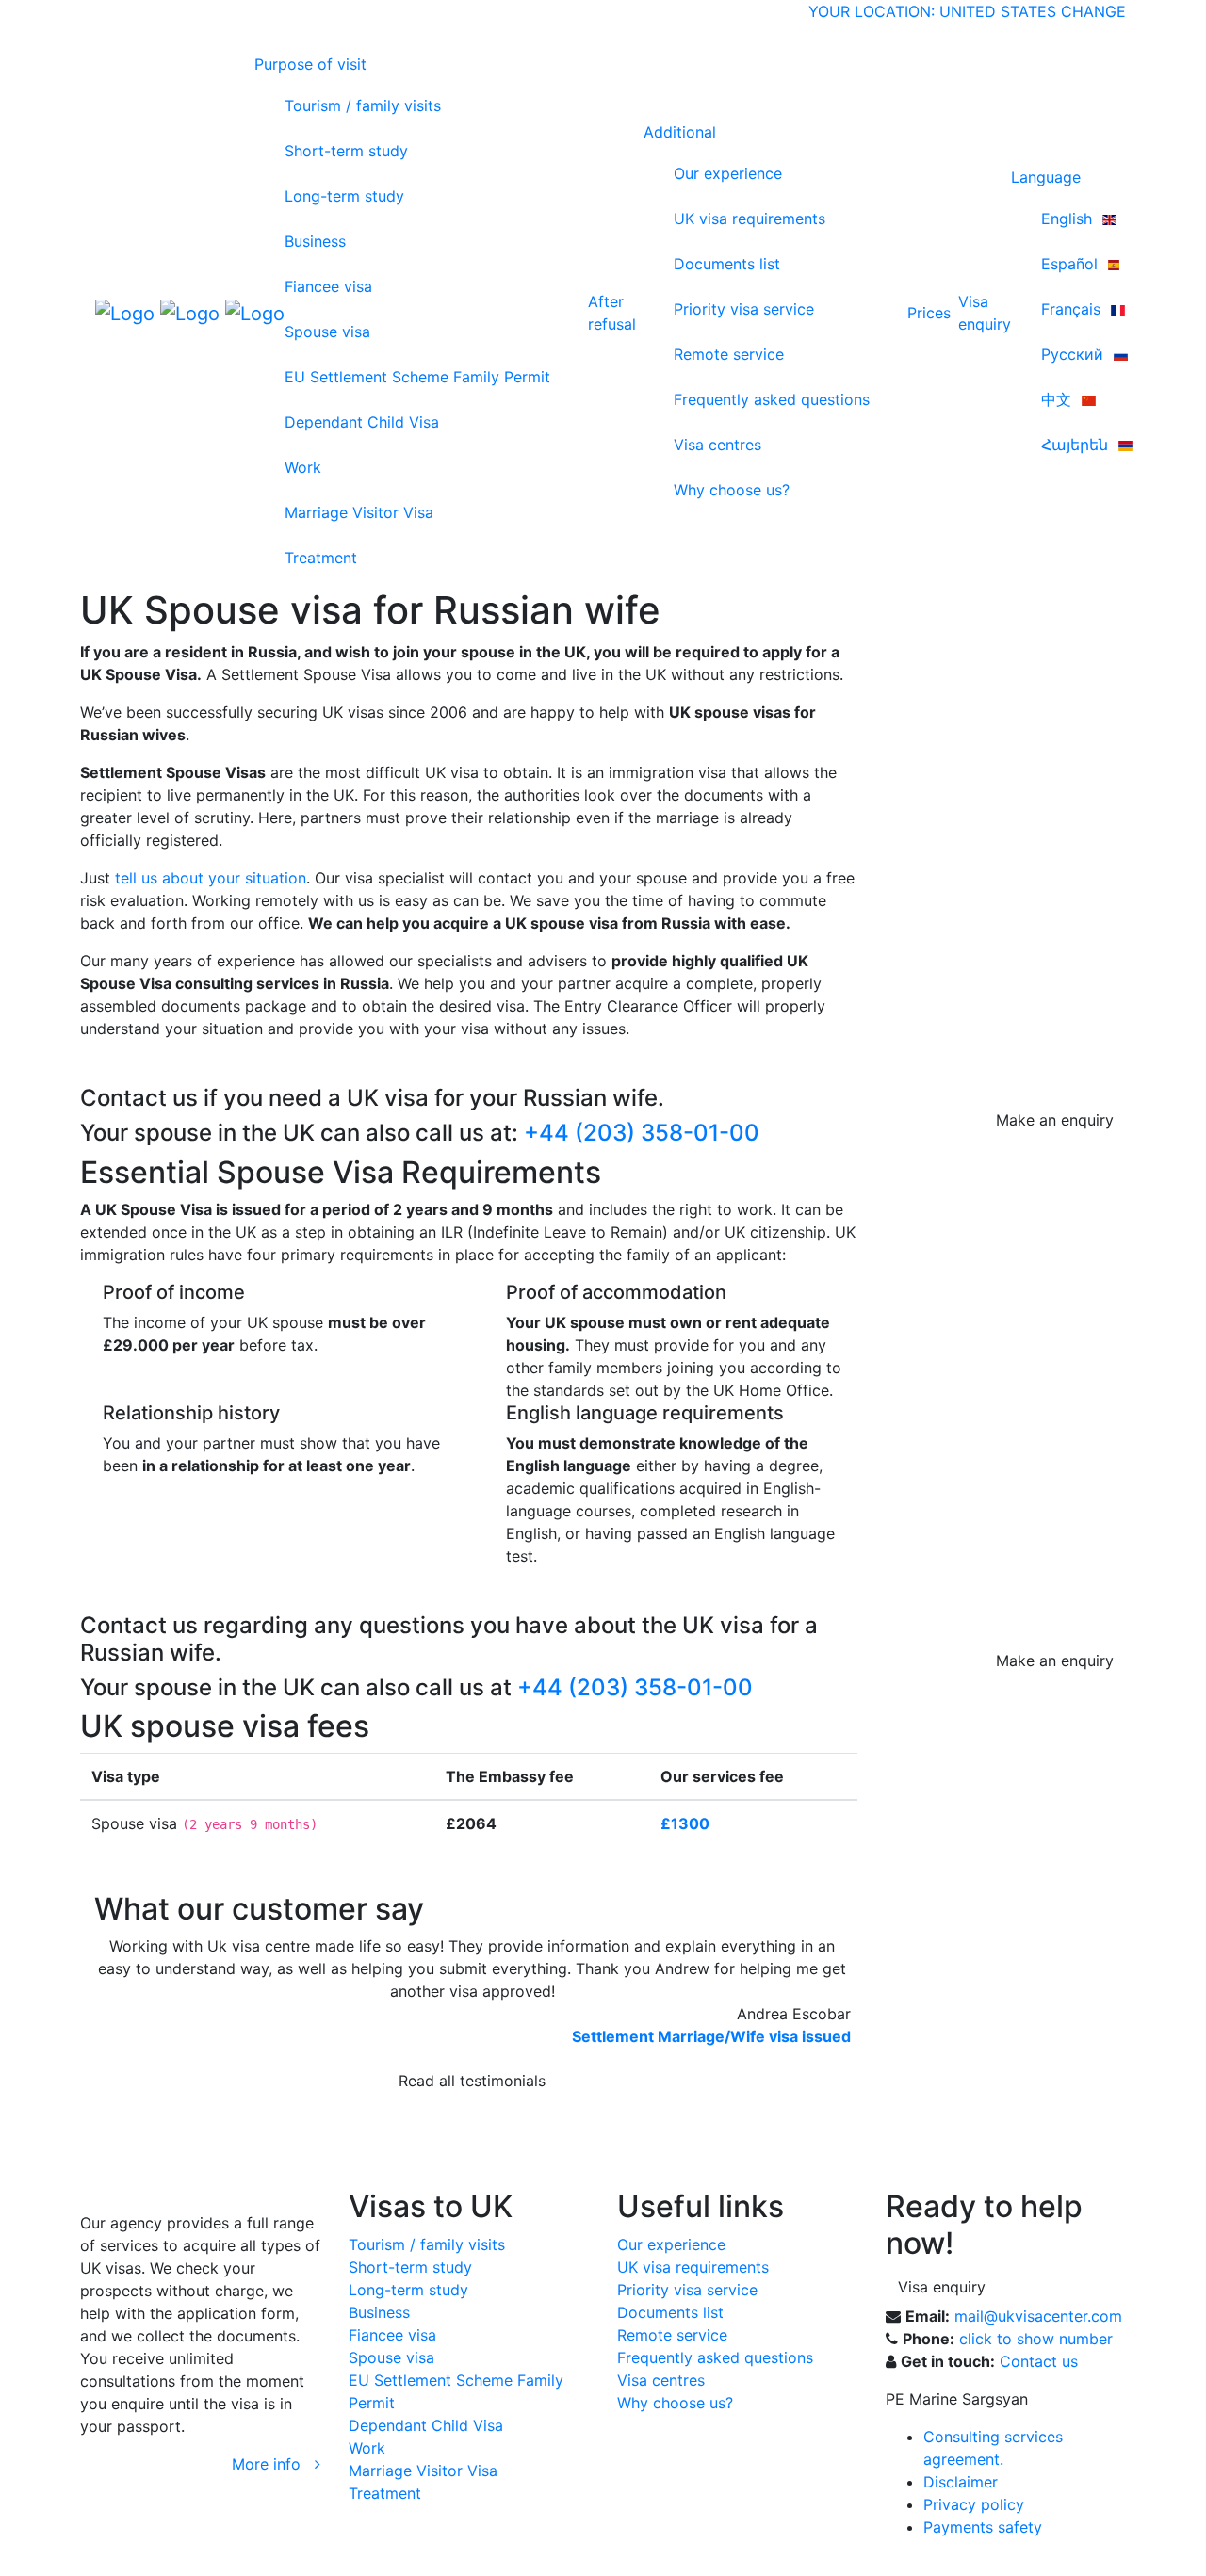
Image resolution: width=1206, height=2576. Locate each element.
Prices (929, 313)
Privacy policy (974, 2504)
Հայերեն (1077, 445)
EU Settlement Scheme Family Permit (417, 377)
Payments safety (983, 2527)
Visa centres (717, 445)
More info (273, 2464)
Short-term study (346, 151)
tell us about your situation (211, 878)
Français (1073, 309)
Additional (680, 132)
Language (1046, 177)
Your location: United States (932, 11)
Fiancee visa (328, 286)
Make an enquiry (1055, 1120)
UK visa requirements (750, 219)
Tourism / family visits (363, 105)
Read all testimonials (472, 2081)
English (1069, 219)
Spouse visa (327, 332)
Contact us (1039, 2361)
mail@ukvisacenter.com (1038, 2316)
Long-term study (344, 196)
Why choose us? (732, 490)
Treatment (321, 558)
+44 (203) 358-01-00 (642, 1133)
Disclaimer (961, 2482)
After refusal (612, 313)
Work (303, 467)
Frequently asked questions (772, 399)
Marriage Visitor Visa (359, 512)
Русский (1075, 354)
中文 (1059, 399)
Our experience (728, 173)
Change (1093, 11)
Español (1072, 264)
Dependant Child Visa (362, 422)
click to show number (1036, 2339)
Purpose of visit (310, 64)
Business (315, 241)
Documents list (727, 264)
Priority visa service (744, 309)
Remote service (729, 354)
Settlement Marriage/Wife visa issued (711, 2036)
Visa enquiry (942, 2287)
